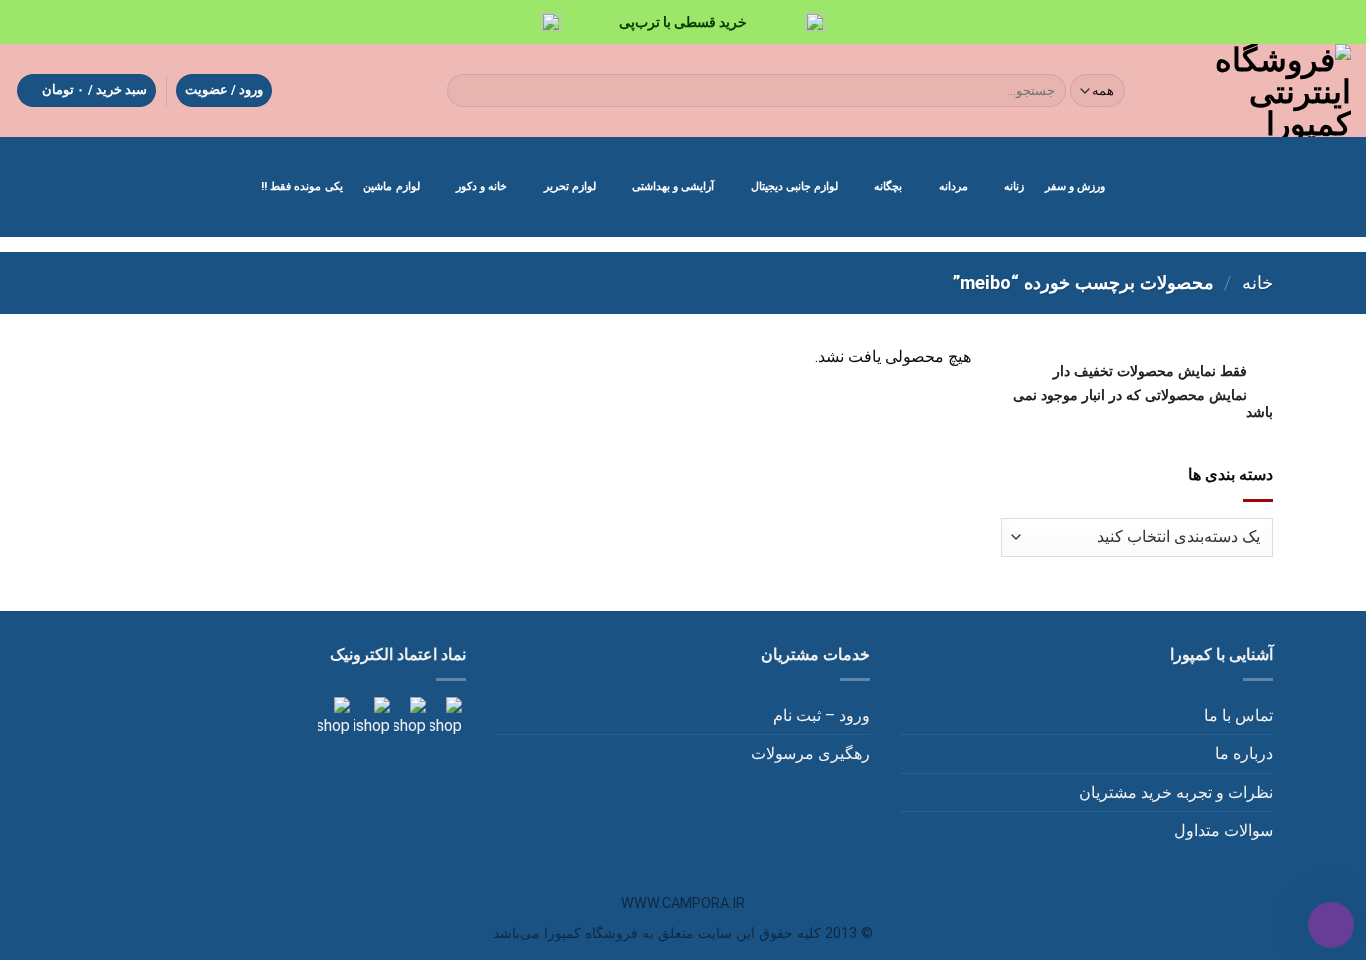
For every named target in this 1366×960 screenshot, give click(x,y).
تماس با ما (1238, 715)
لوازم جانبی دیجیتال (794, 186)
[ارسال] (465, 91)
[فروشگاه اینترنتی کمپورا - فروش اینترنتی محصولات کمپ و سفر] (1255, 90)
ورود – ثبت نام (821, 715)
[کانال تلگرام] (408, 716)
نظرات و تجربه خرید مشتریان (1176, 792)
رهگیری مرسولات (810, 753)
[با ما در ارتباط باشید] (334, 716)
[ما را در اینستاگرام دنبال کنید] (444, 716)
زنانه (1014, 186)
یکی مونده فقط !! (302, 186)
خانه (1257, 282)
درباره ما (1244, 753)
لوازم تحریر (570, 186)
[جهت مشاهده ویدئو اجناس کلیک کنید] (370, 716)
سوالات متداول (1223, 830)
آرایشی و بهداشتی (673, 186)
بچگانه (888, 186)
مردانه (953, 186)
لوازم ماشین (391, 186)
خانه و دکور (481, 186)
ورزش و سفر (1075, 186)
